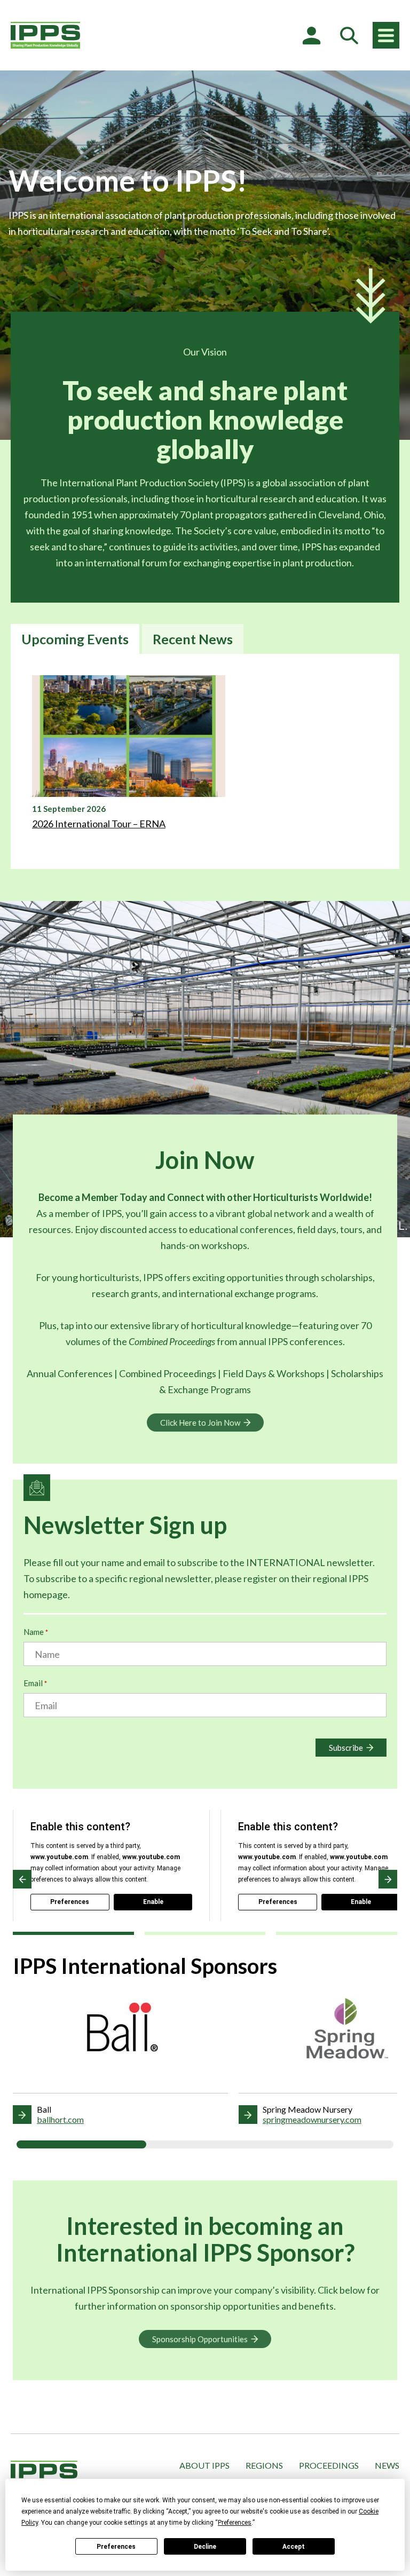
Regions (264, 2465)
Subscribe (346, 1748)
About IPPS (204, 2465)
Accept (294, 2547)
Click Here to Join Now (200, 1423)
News (387, 2465)
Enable (153, 1902)
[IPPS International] (45, 35)
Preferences (116, 2547)
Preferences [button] (235, 2523)
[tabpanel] (205, 761)
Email (35, 1683)
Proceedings (329, 2465)
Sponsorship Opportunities (200, 2339)
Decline (205, 2547)
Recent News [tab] (193, 639)
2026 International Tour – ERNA (99, 824)
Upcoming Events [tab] (75, 639)
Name (36, 1632)
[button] (22, 1879)
